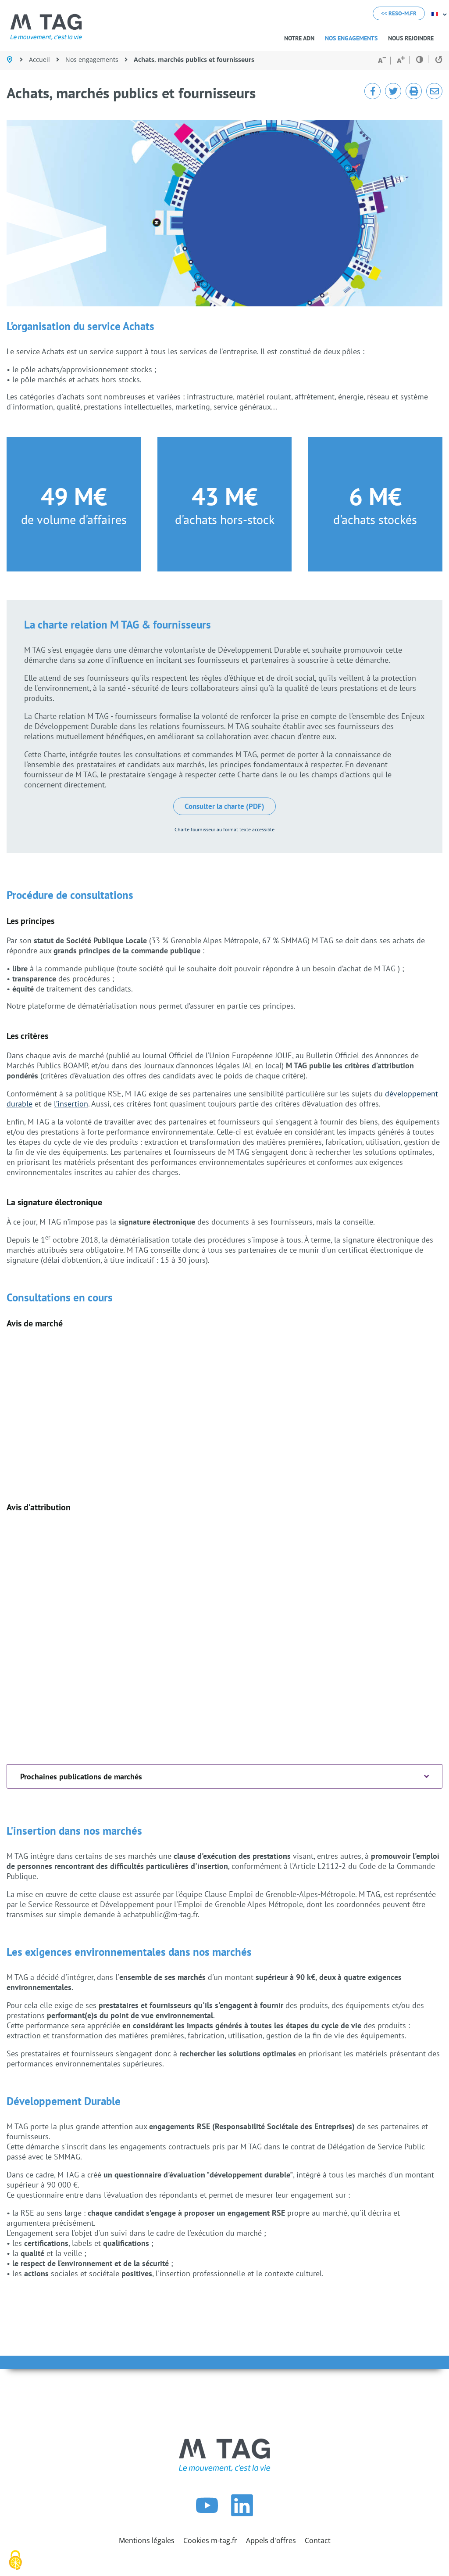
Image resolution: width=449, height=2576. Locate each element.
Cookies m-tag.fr (210, 2540)
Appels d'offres (271, 2540)
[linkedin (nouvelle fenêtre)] (242, 2514)
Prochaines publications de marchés (81, 1777)
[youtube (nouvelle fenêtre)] (207, 2514)
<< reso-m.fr (399, 13)
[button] (351, 38)
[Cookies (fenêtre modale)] (15, 2561)
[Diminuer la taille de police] (382, 61)
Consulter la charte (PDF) (224, 806)
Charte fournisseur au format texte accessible (224, 829)
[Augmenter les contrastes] (420, 59)
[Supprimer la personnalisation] (436, 60)
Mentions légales (147, 2540)
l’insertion (71, 1104)
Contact (318, 2540)
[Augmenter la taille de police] (401, 60)
